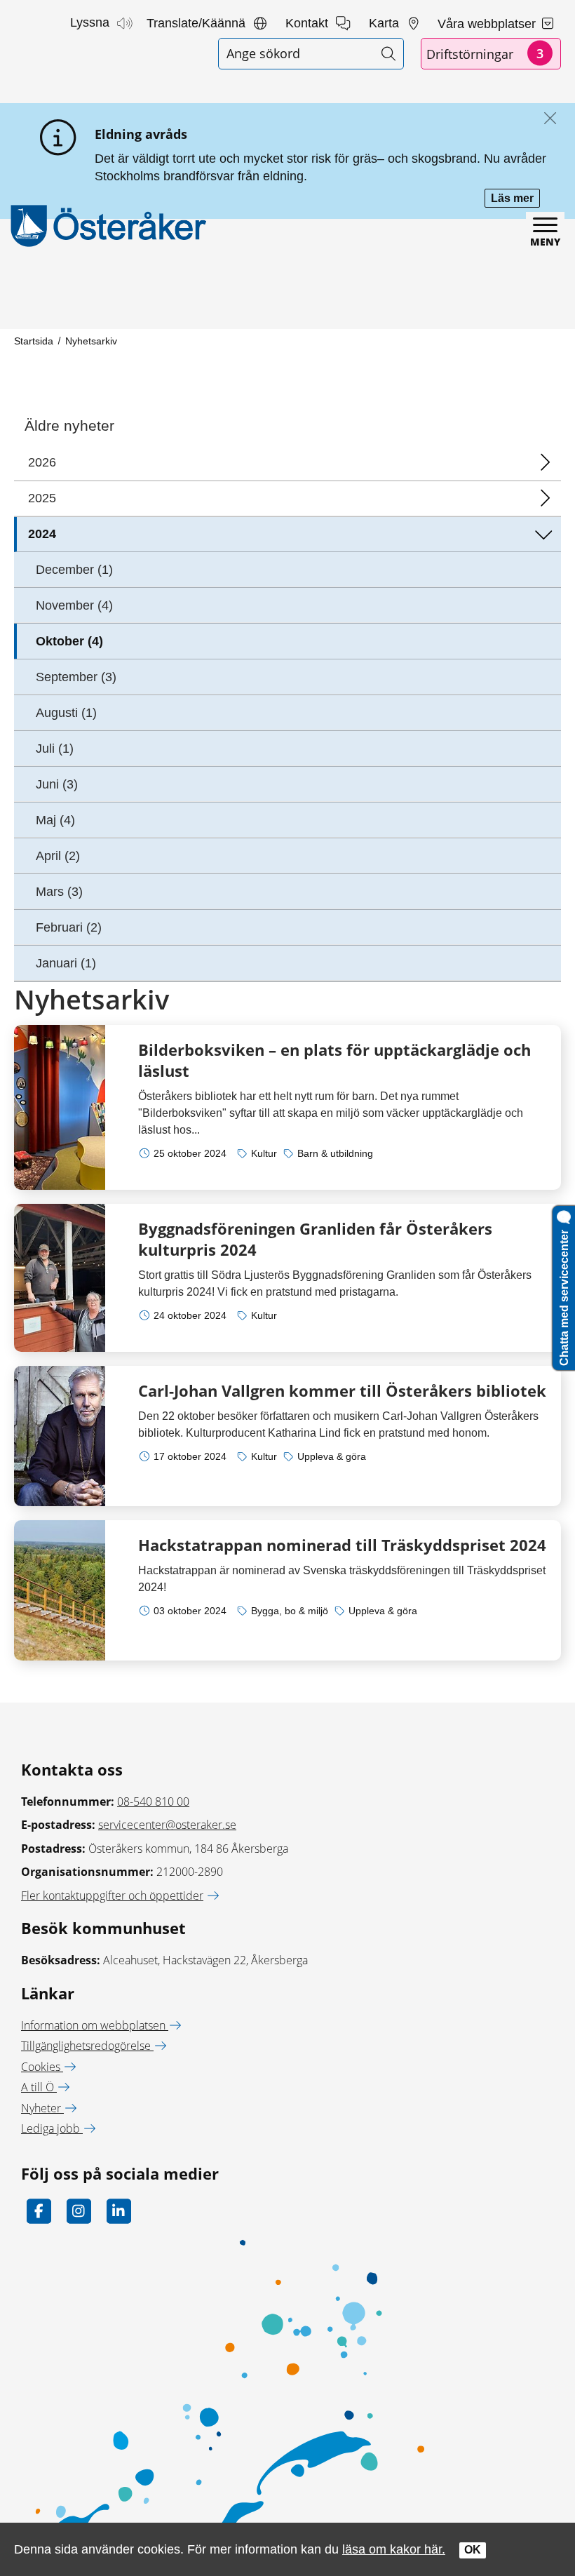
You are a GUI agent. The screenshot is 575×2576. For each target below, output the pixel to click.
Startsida (34, 341)
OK (473, 2550)
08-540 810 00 (153, 1802)
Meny (545, 242)
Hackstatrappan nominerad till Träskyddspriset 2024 (342, 1545)
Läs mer (515, 200)
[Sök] (388, 54)
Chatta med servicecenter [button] (564, 1295)
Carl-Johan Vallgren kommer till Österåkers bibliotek (342, 1390)
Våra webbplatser (488, 24)
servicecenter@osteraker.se (167, 1825)
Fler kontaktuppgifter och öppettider (112, 1896)
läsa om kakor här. (394, 2549)
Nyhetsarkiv (91, 341)
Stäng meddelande (547, 119)
